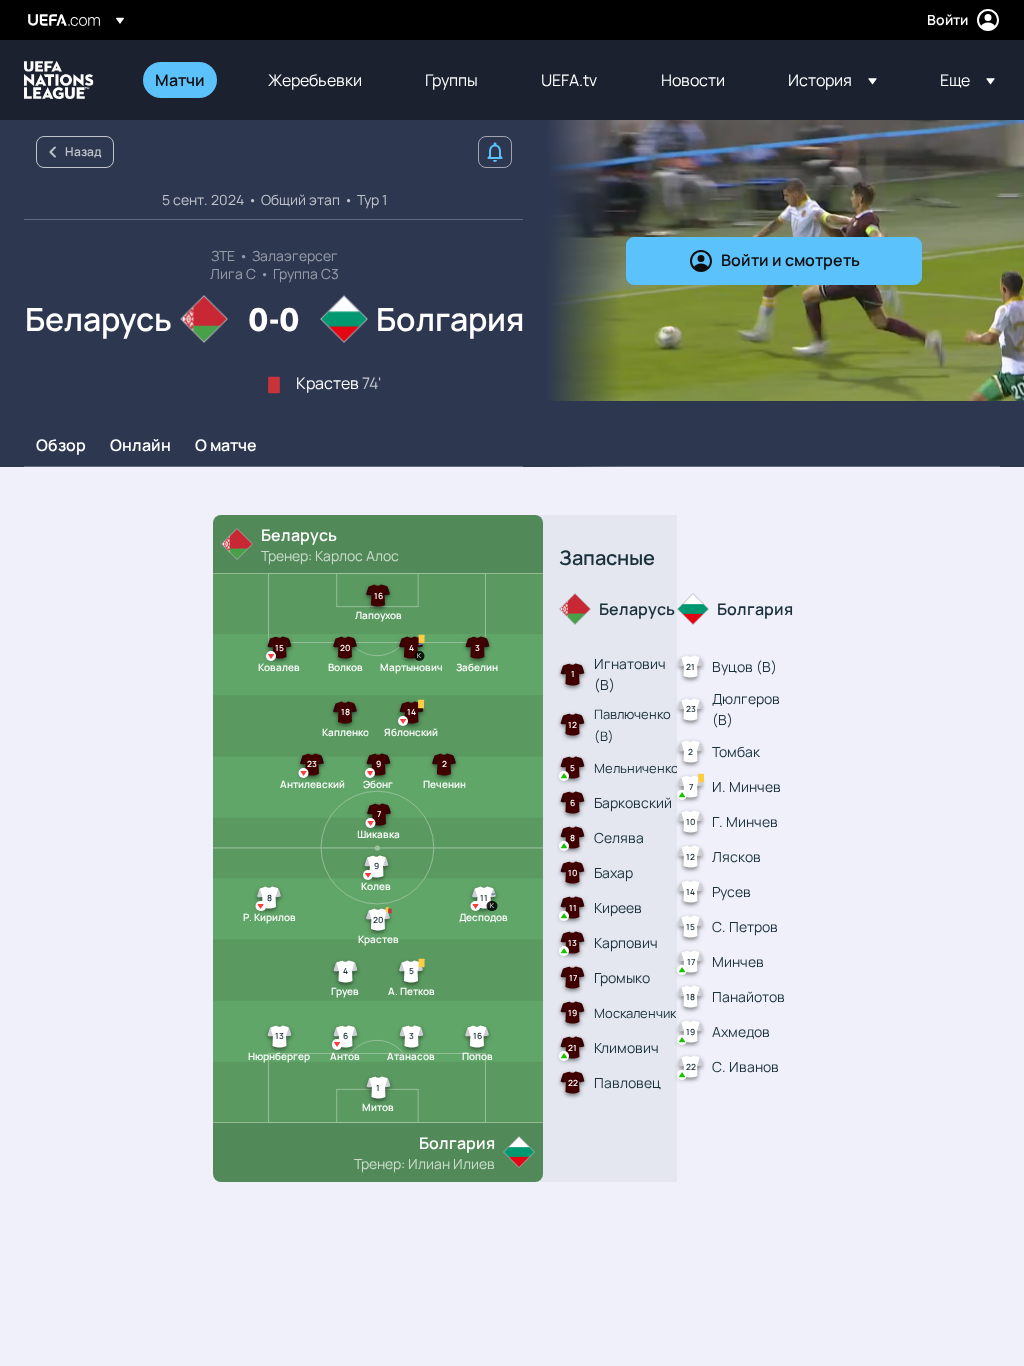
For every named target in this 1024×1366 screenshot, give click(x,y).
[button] (832, 80)
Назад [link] (83, 151)
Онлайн (140, 446)
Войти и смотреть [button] (790, 260)
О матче (226, 446)
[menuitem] (186, 80)
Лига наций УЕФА (59, 80)
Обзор (61, 446)
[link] (180, 80)
